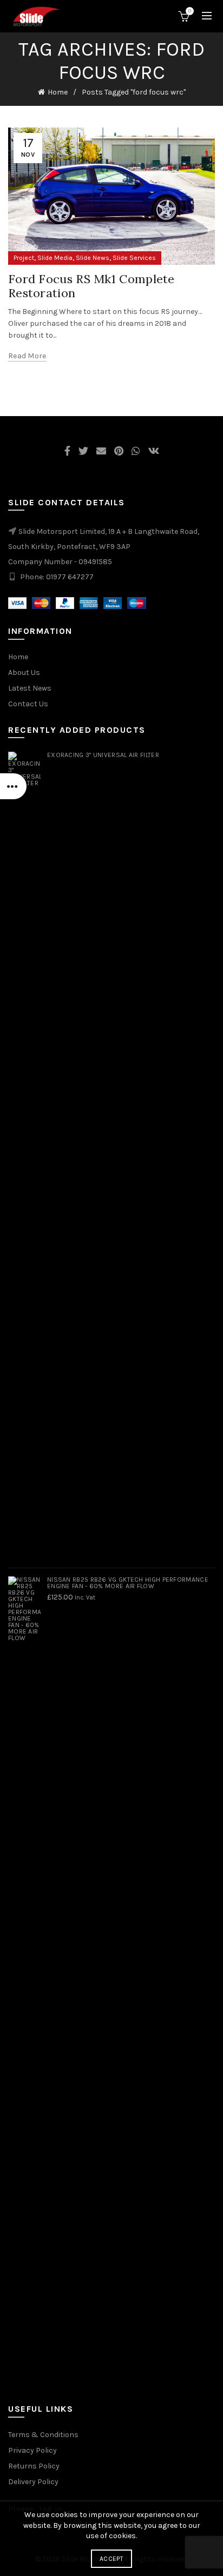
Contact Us (28, 704)
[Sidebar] (14, 786)
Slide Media (55, 258)
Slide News (93, 258)
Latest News (30, 688)
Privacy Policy (32, 2450)
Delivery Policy (33, 2482)
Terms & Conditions (43, 2435)
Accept (111, 2559)
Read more (27, 356)
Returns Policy (34, 2466)
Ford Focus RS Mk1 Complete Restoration (91, 286)
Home (58, 92)
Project (24, 258)
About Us (24, 673)
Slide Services (134, 258)
